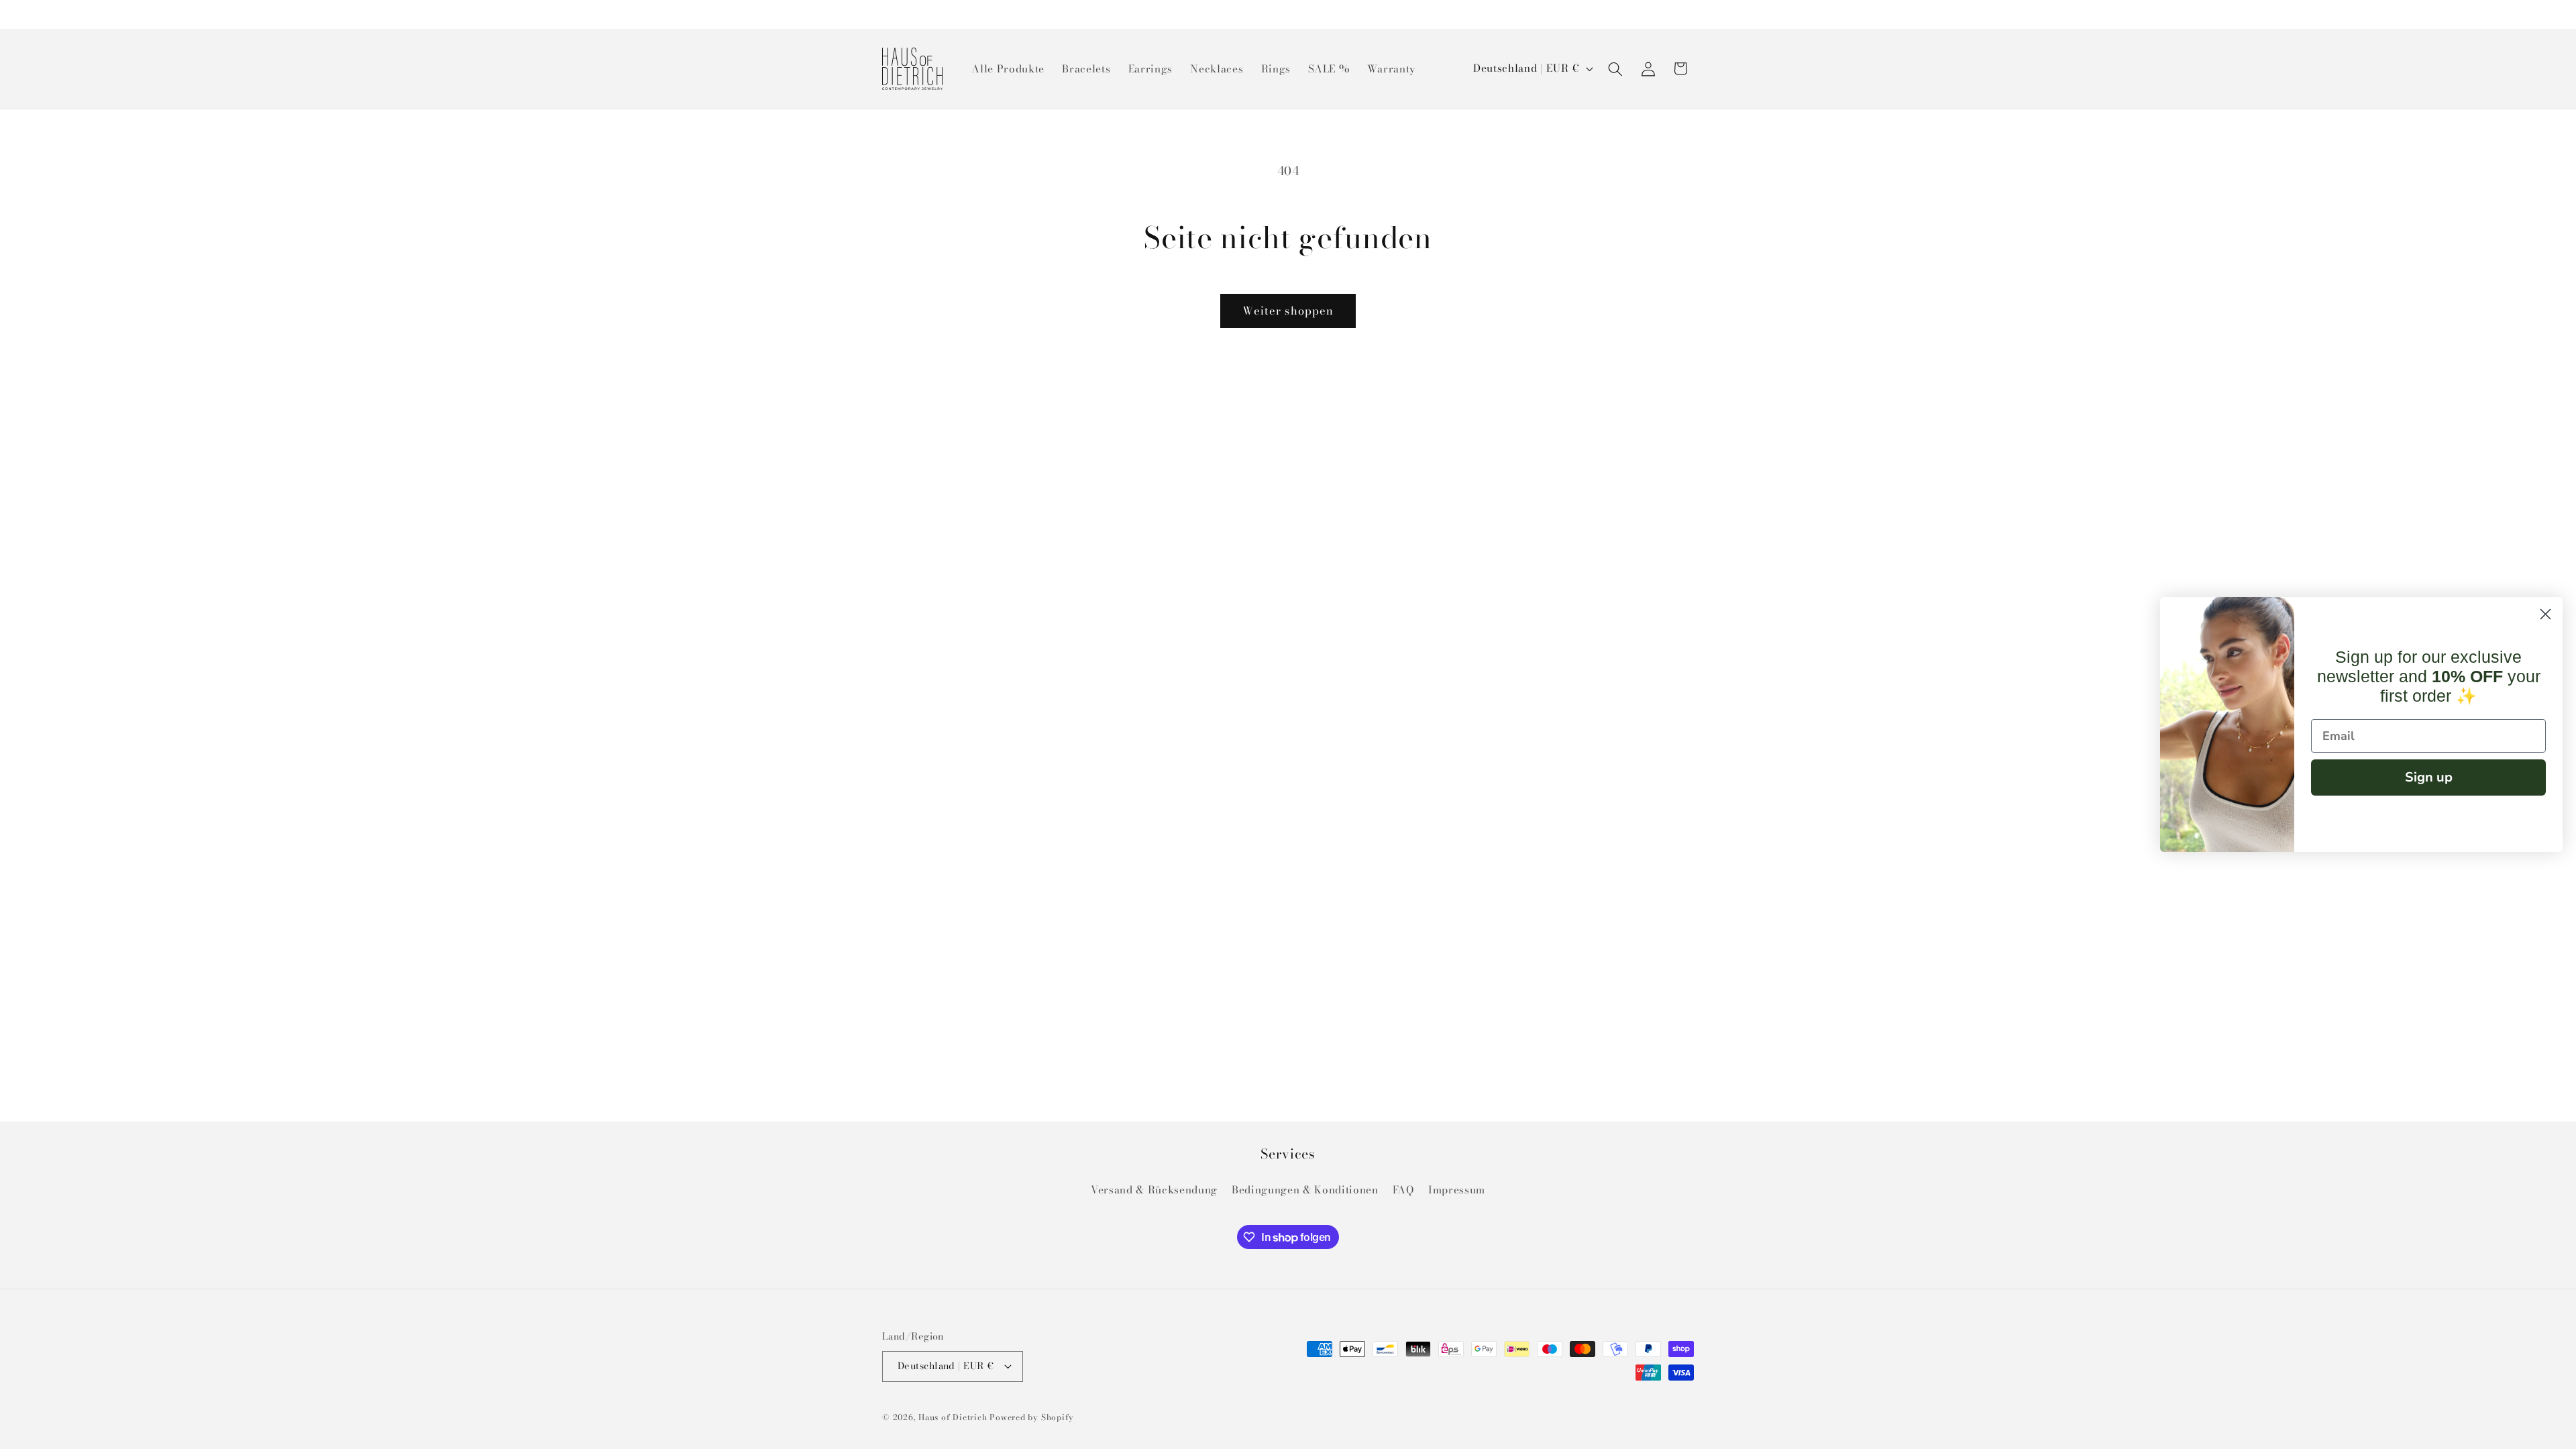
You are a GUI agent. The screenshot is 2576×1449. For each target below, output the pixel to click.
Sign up (2429, 777)
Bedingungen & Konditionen (1305, 1190)
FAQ (1403, 1190)
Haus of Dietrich (953, 1417)
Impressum (1457, 1190)
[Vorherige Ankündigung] (886, 14)
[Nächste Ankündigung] (1690, 14)
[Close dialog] (2545, 614)
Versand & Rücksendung (1154, 1190)
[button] (1615, 68)
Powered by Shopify (1032, 1417)
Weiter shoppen (1288, 311)
